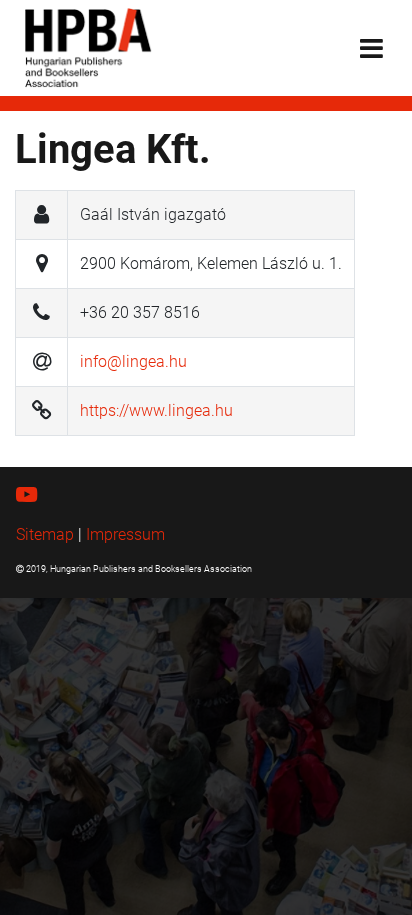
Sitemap (45, 534)
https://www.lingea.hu (156, 410)
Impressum (125, 534)
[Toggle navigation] (371, 48)
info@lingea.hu (133, 361)
